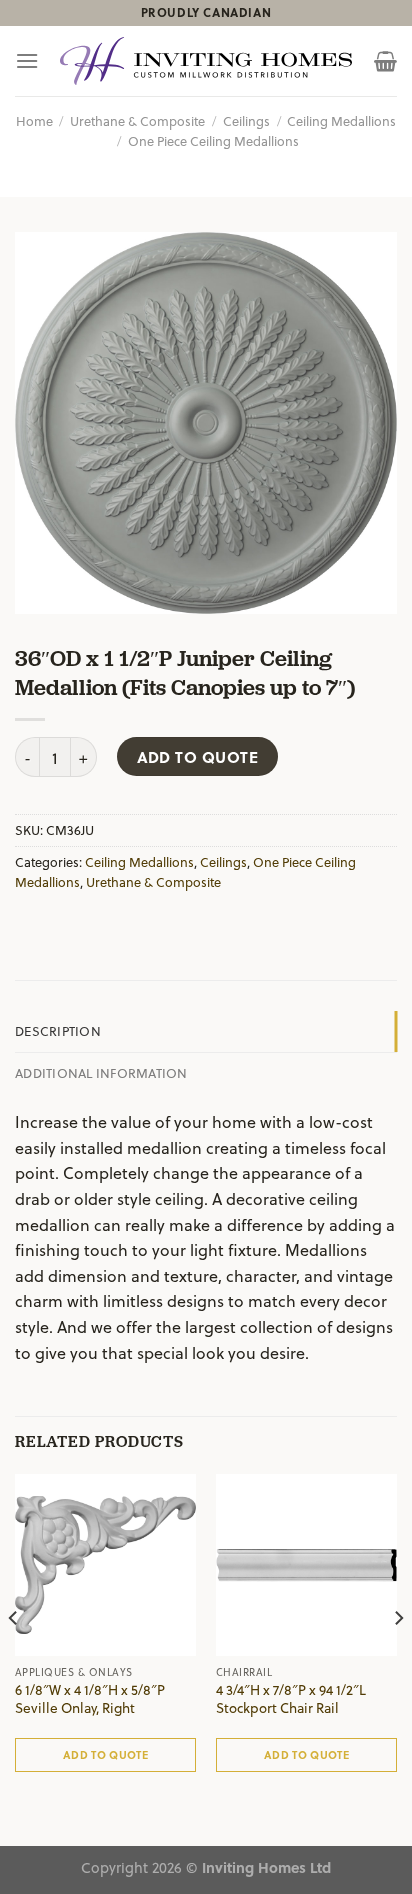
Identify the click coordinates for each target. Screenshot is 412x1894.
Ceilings (246, 120)
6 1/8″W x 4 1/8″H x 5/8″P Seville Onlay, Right (90, 1698)
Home (34, 120)
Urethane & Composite (137, 120)
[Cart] (385, 61)
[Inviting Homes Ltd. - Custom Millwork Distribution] (206, 61)
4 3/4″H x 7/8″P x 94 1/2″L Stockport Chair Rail (291, 1698)
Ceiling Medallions (341, 120)
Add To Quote (198, 756)
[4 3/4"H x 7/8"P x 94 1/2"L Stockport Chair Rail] (306, 1564)
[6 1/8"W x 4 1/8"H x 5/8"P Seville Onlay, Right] (105, 1564)
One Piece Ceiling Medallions (213, 140)
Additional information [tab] (101, 1072)
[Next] (398, 1658)
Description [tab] (58, 1030)
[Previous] (14, 1658)
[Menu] (27, 60)
